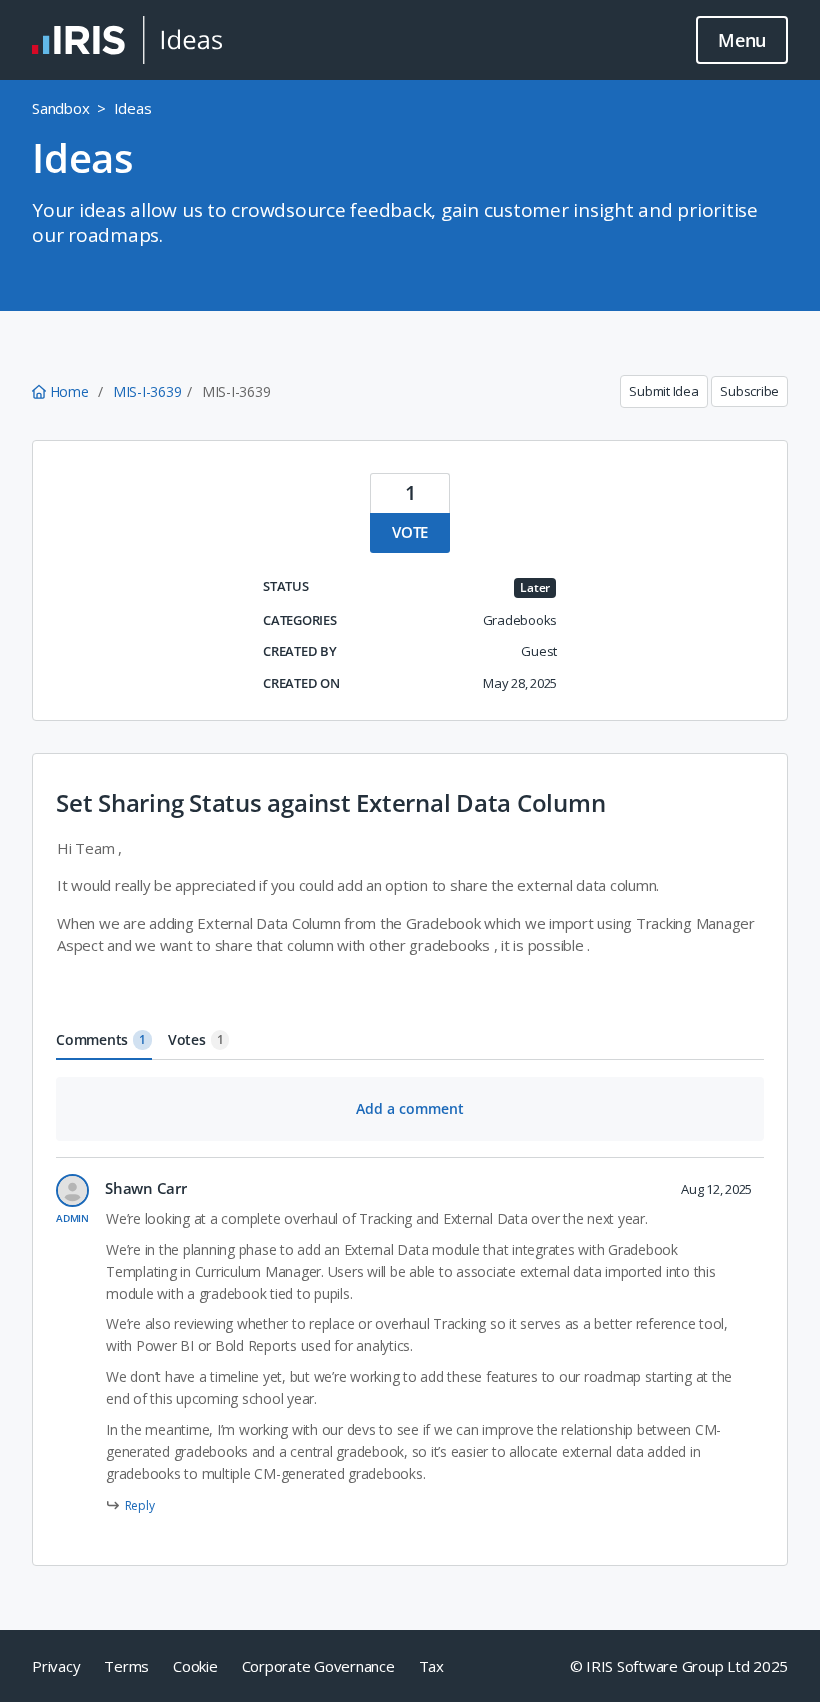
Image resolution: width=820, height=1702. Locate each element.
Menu (742, 40)
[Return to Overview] (127, 40)
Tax (431, 1666)
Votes (196, 1039)
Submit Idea (663, 391)
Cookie (195, 1666)
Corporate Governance (318, 1666)
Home (69, 391)
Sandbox (60, 108)
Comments (101, 1039)
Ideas (133, 108)
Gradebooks (520, 620)
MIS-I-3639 (147, 391)
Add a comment (410, 1108)
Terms (126, 1666)
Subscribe (749, 391)
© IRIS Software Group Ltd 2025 (679, 1666)
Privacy (56, 1666)
